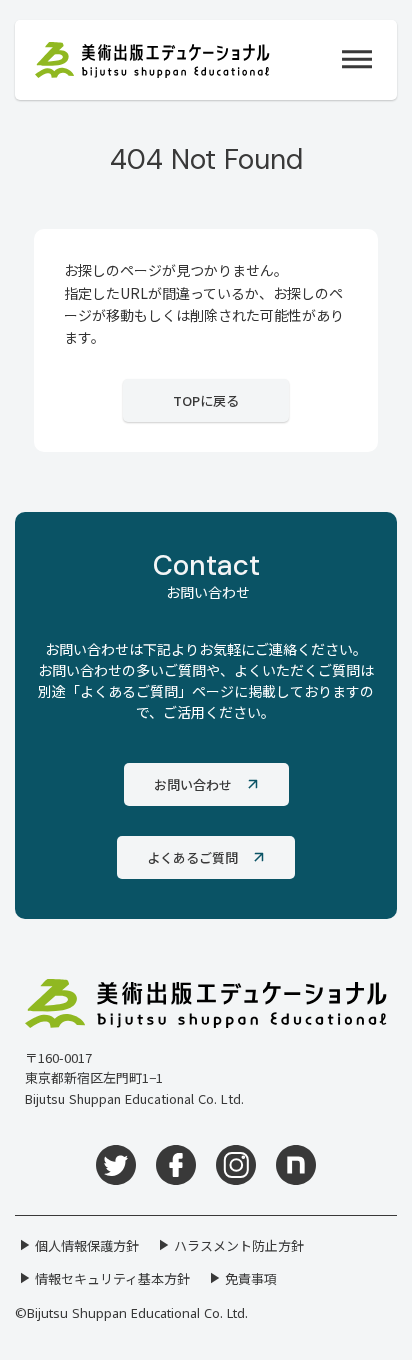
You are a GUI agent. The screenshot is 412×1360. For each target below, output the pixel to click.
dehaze (357, 60)
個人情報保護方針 (87, 1245)
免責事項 (251, 1278)
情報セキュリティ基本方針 (112, 1278)
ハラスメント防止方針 (239, 1245)
